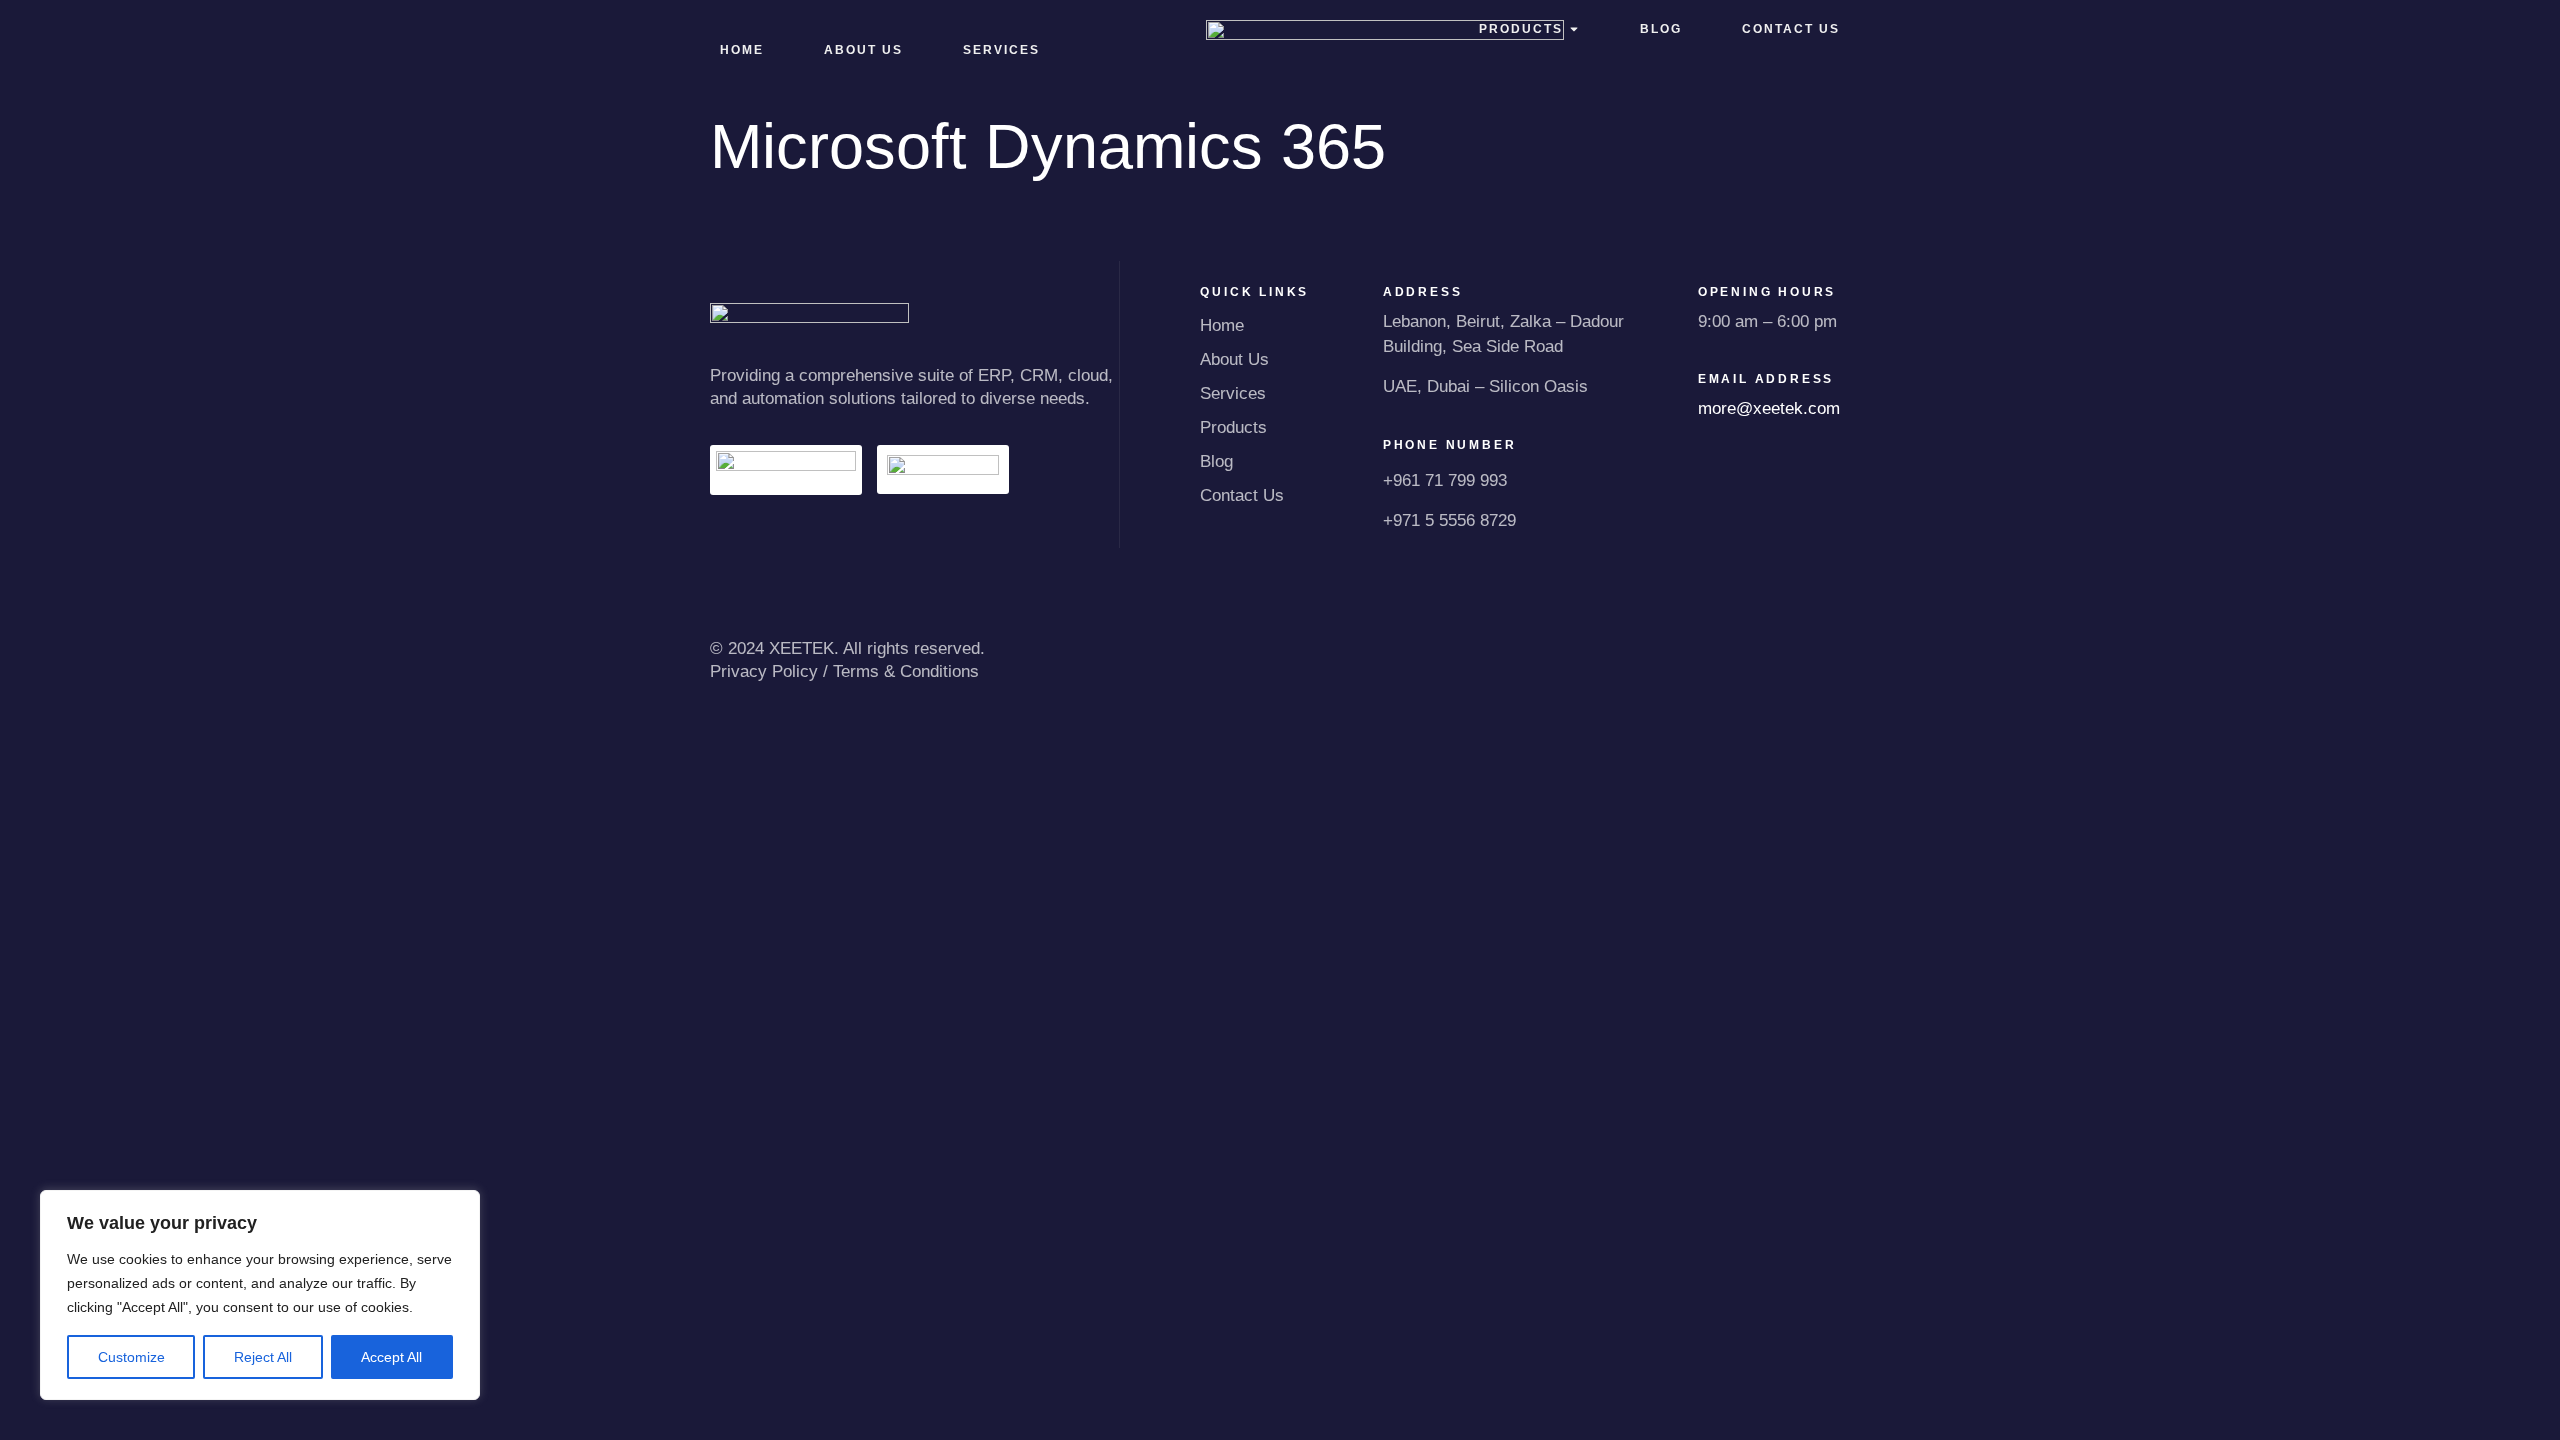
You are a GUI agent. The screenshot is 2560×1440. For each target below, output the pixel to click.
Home (742, 50)
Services (1233, 393)
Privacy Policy (764, 671)
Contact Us (1242, 495)
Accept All (391, 1357)
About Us (863, 50)
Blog (1216, 461)
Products (1233, 427)
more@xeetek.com (1769, 408)
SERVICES (1001, 50)
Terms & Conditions (906, 671)
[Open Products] (1574, 29)
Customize (131, 1357)
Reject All (263, 1357)
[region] (260, 1295)
